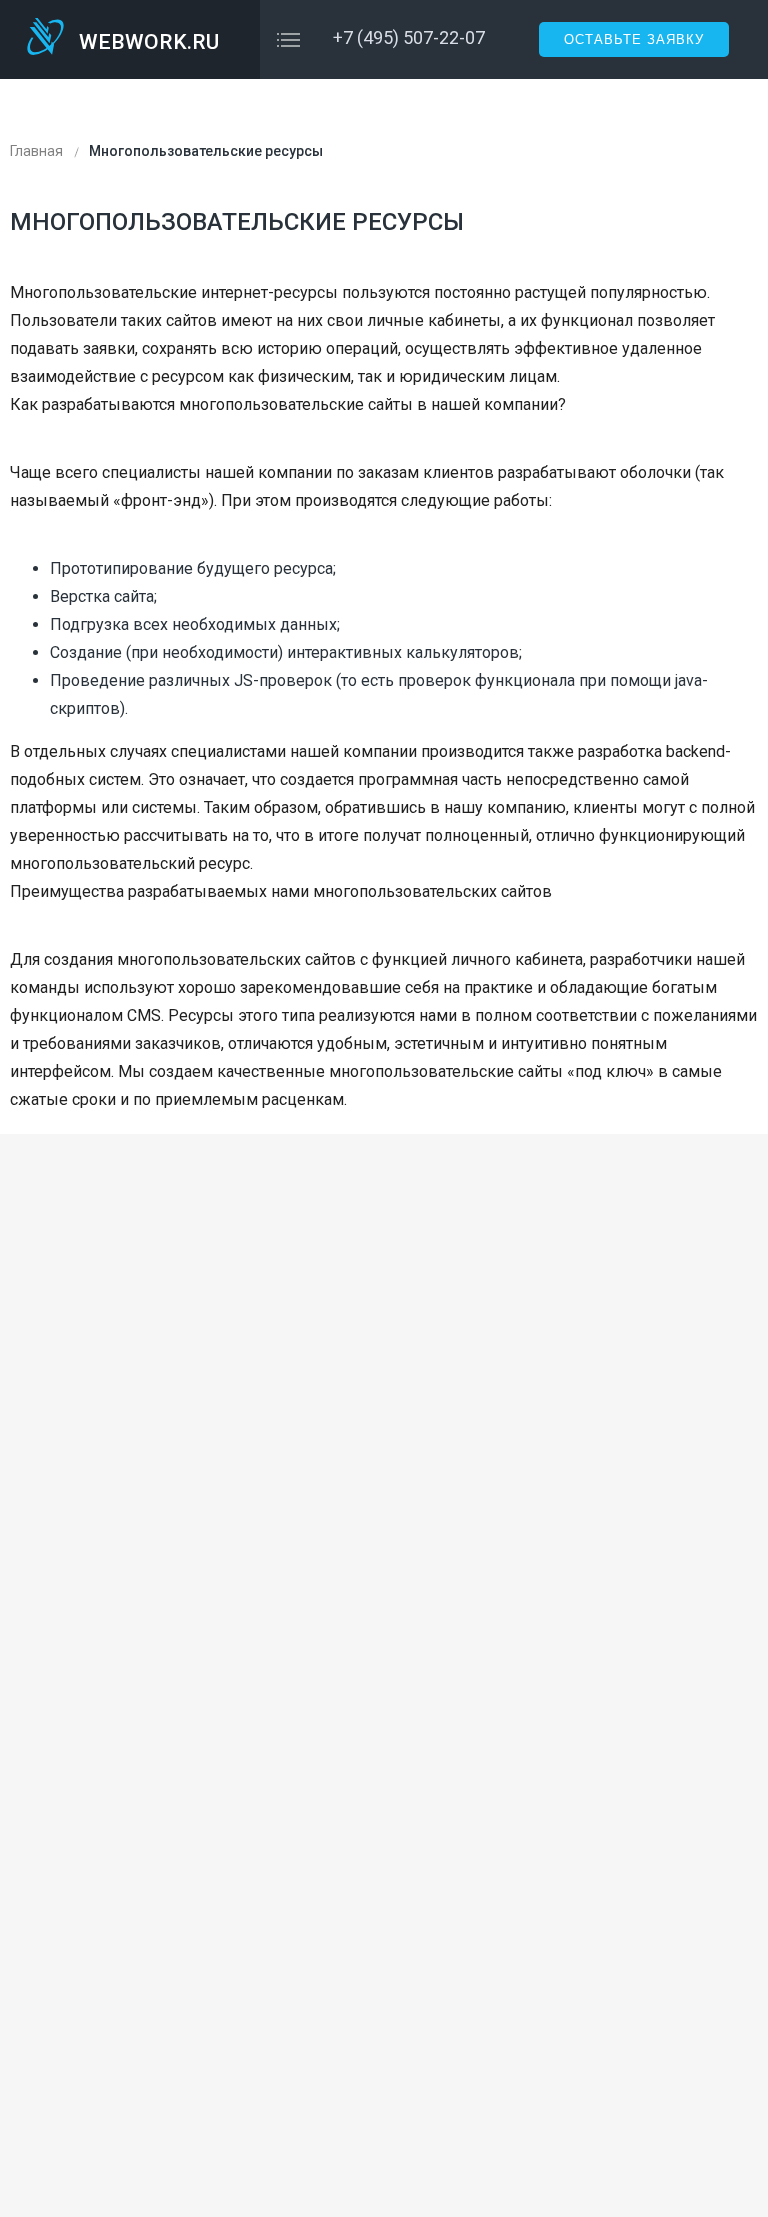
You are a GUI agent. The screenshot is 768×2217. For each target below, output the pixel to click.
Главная (36, 151)
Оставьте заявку (634, 39)
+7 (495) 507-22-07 (409, 37)
